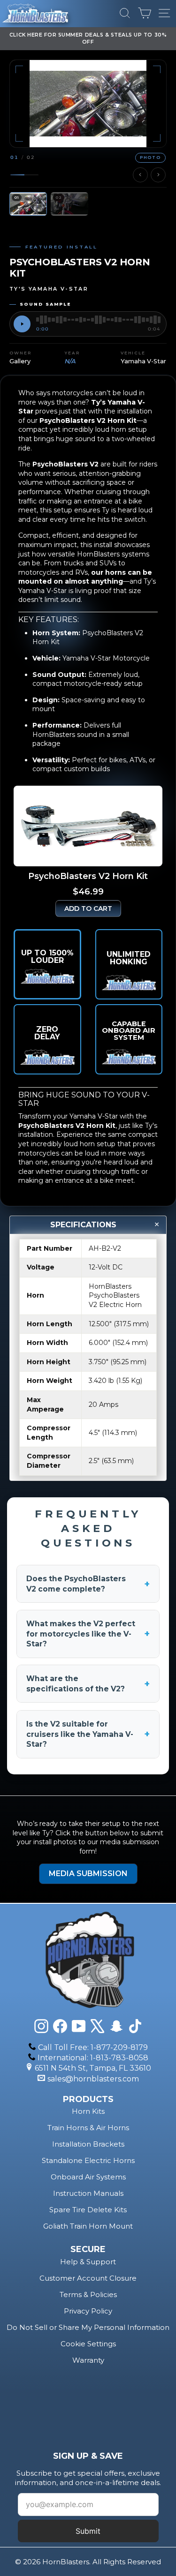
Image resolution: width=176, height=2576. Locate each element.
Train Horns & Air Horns (88, 2128)
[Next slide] (158, 175)
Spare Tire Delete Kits (88, 2210)
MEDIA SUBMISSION (88, 1874)
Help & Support (88, 2262)
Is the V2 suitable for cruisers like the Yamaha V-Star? (88, 1734)
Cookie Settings (88, 2344)
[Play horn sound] (22, 324)
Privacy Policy (88, 2311)
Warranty (88, 2360)
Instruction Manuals (88, 2193)
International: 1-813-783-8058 (93, 2058)
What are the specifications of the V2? (88, 1684)
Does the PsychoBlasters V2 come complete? (88, 1584)
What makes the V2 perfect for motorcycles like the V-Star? (88, 1634)
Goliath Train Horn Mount (88, 2226)
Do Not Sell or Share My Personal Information (88, 2327)
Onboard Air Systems (88, 2177)
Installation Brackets (88, 2144)
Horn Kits (88, 2111)
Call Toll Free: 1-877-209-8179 (93, 2047)
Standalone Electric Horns (88, 2160)
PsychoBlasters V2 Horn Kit (67, 1126)
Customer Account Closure (88, 2278)
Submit (88, 2531)
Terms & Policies (88, 2294)
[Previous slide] (140, 175)
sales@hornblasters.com (93, 2079)
